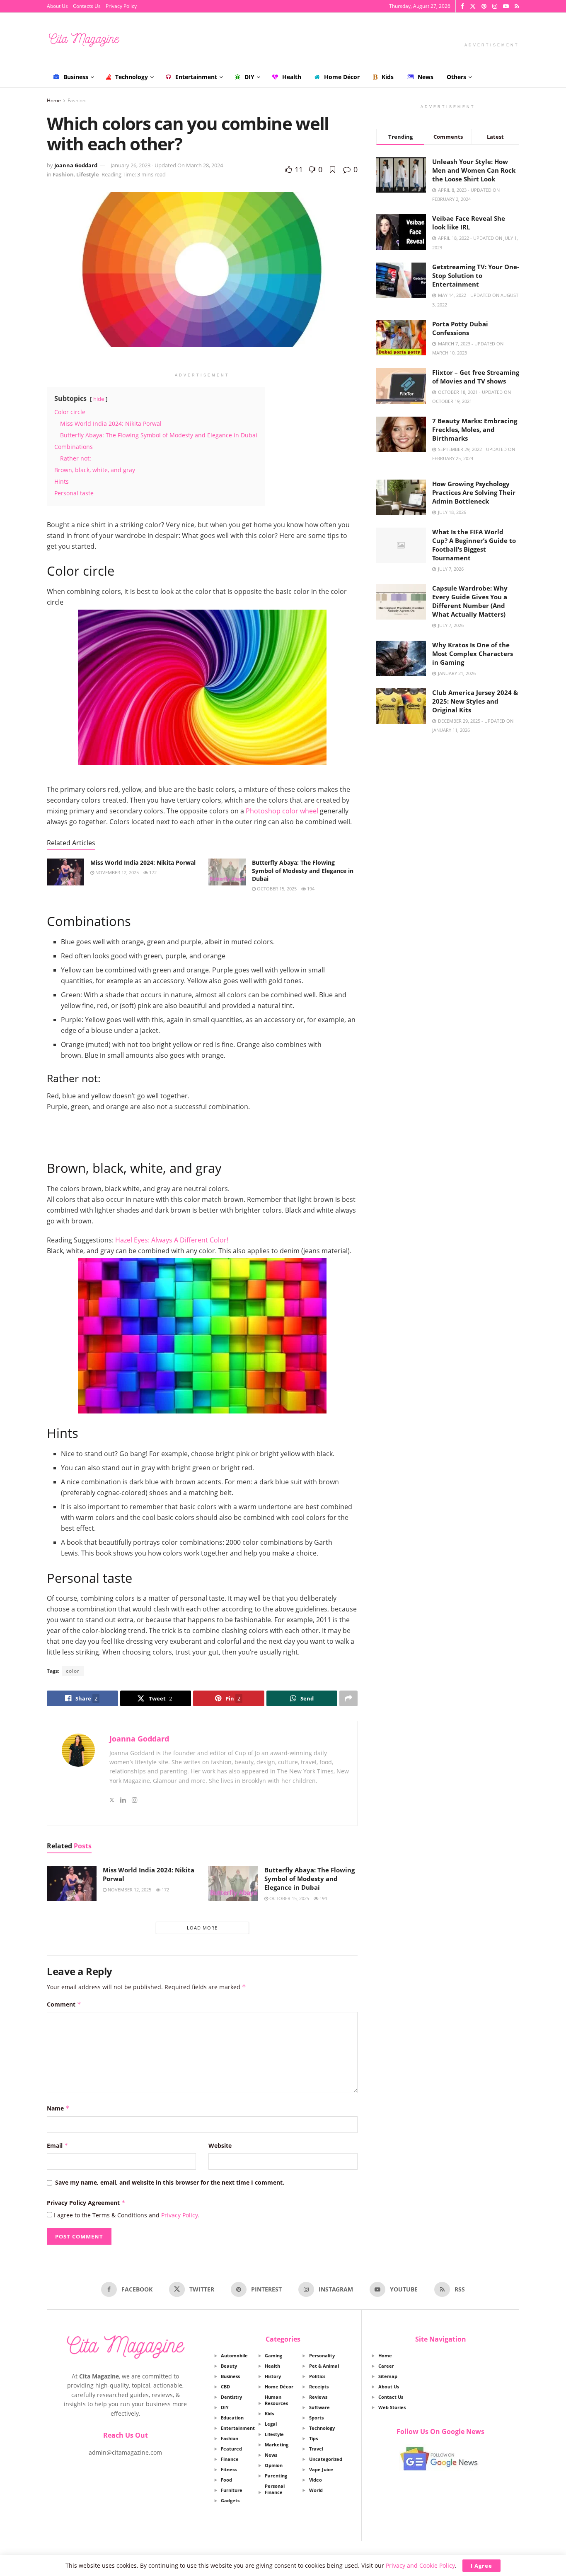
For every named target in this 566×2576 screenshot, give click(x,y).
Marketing (277, 2445)
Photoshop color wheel (282, 811)
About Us (57, 6)
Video (316, 2480)
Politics (317, 2376)
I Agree (481, 2566)
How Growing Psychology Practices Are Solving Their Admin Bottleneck (474, 492)
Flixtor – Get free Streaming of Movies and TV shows (476, 377)
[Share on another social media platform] (348, 1698)
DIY (249, 77)
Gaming (273, 2355)
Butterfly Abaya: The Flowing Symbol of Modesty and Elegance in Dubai (303, 871)
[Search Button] (516, 77)
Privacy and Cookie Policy (420, 2565)
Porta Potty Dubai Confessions (460, 328)
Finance (230, 2459)
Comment (64, 2004)
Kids (388, 77)
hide (99, 399)
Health (292, 77)
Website (220, 2145)
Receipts (319, 2387)
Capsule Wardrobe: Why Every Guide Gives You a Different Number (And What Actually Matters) (470, 601)
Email (58, 2145)
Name (58, 2108)
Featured (231, 2449)
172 (152, 872)
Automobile (234, 2355)
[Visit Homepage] (84, 40)
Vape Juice (321, 2469)
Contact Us (391, 2397)
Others (456, 77)
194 (310, 889)
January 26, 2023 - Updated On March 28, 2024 (167, 165)
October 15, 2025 (276, 889)
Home (54, 100)
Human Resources (276, 2400)
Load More (202, 1928)
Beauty (229, 2366)
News (426, 77)
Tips (313, 2438)
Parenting (276, 2476)
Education (232, 2418)
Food (226, 2480)
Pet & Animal (324, 2366)
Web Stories (392, 2407)
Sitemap (388, 2376)
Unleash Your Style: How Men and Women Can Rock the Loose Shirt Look (474, 170)
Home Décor (342, 77)
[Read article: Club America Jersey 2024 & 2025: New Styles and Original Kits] (401, 706)
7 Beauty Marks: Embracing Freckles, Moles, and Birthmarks (475, 429)
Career (386, 2366)
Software (319, 2407)
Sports (316, 2418)
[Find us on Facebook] (462, 6)
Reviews (318, 2397)
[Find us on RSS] (517, 6)
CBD (225, 2387)
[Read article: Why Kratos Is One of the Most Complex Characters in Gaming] (401, 658)
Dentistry (231, 2397)
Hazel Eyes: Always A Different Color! (172, 1240)
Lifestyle (88, 174)
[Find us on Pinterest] (484, 6)
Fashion (76, 100)
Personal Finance (275, 2489)
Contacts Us (87, 6)
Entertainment (196, 77)
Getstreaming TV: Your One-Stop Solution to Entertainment (476, 275)
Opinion (274, 2465)
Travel (316, 2449)
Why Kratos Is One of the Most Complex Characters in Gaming (473, 654)
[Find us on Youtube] (506, 6)
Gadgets (230, 2500)
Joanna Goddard (76, 165)
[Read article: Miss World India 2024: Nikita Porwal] (65, 872)
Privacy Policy (121, 6)
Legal (271, 2424)
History (273, 2376)
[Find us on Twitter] (473, 6)
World (316, 2490)
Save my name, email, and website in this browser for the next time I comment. (170, 2182)
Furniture (232, 2490)
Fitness (229, 2469)
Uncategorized (326, 2459)
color (73, 1671)
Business (76, 77)
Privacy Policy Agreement (86, 2203)
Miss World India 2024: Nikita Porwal (143, 862)
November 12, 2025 (116, 872)
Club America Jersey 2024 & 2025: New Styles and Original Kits (475, 701)
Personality (322, 2355)
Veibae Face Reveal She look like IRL (469, 223)
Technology (132, 77)
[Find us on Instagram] (495, 6)
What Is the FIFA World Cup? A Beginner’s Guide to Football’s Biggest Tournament (474, 545)
